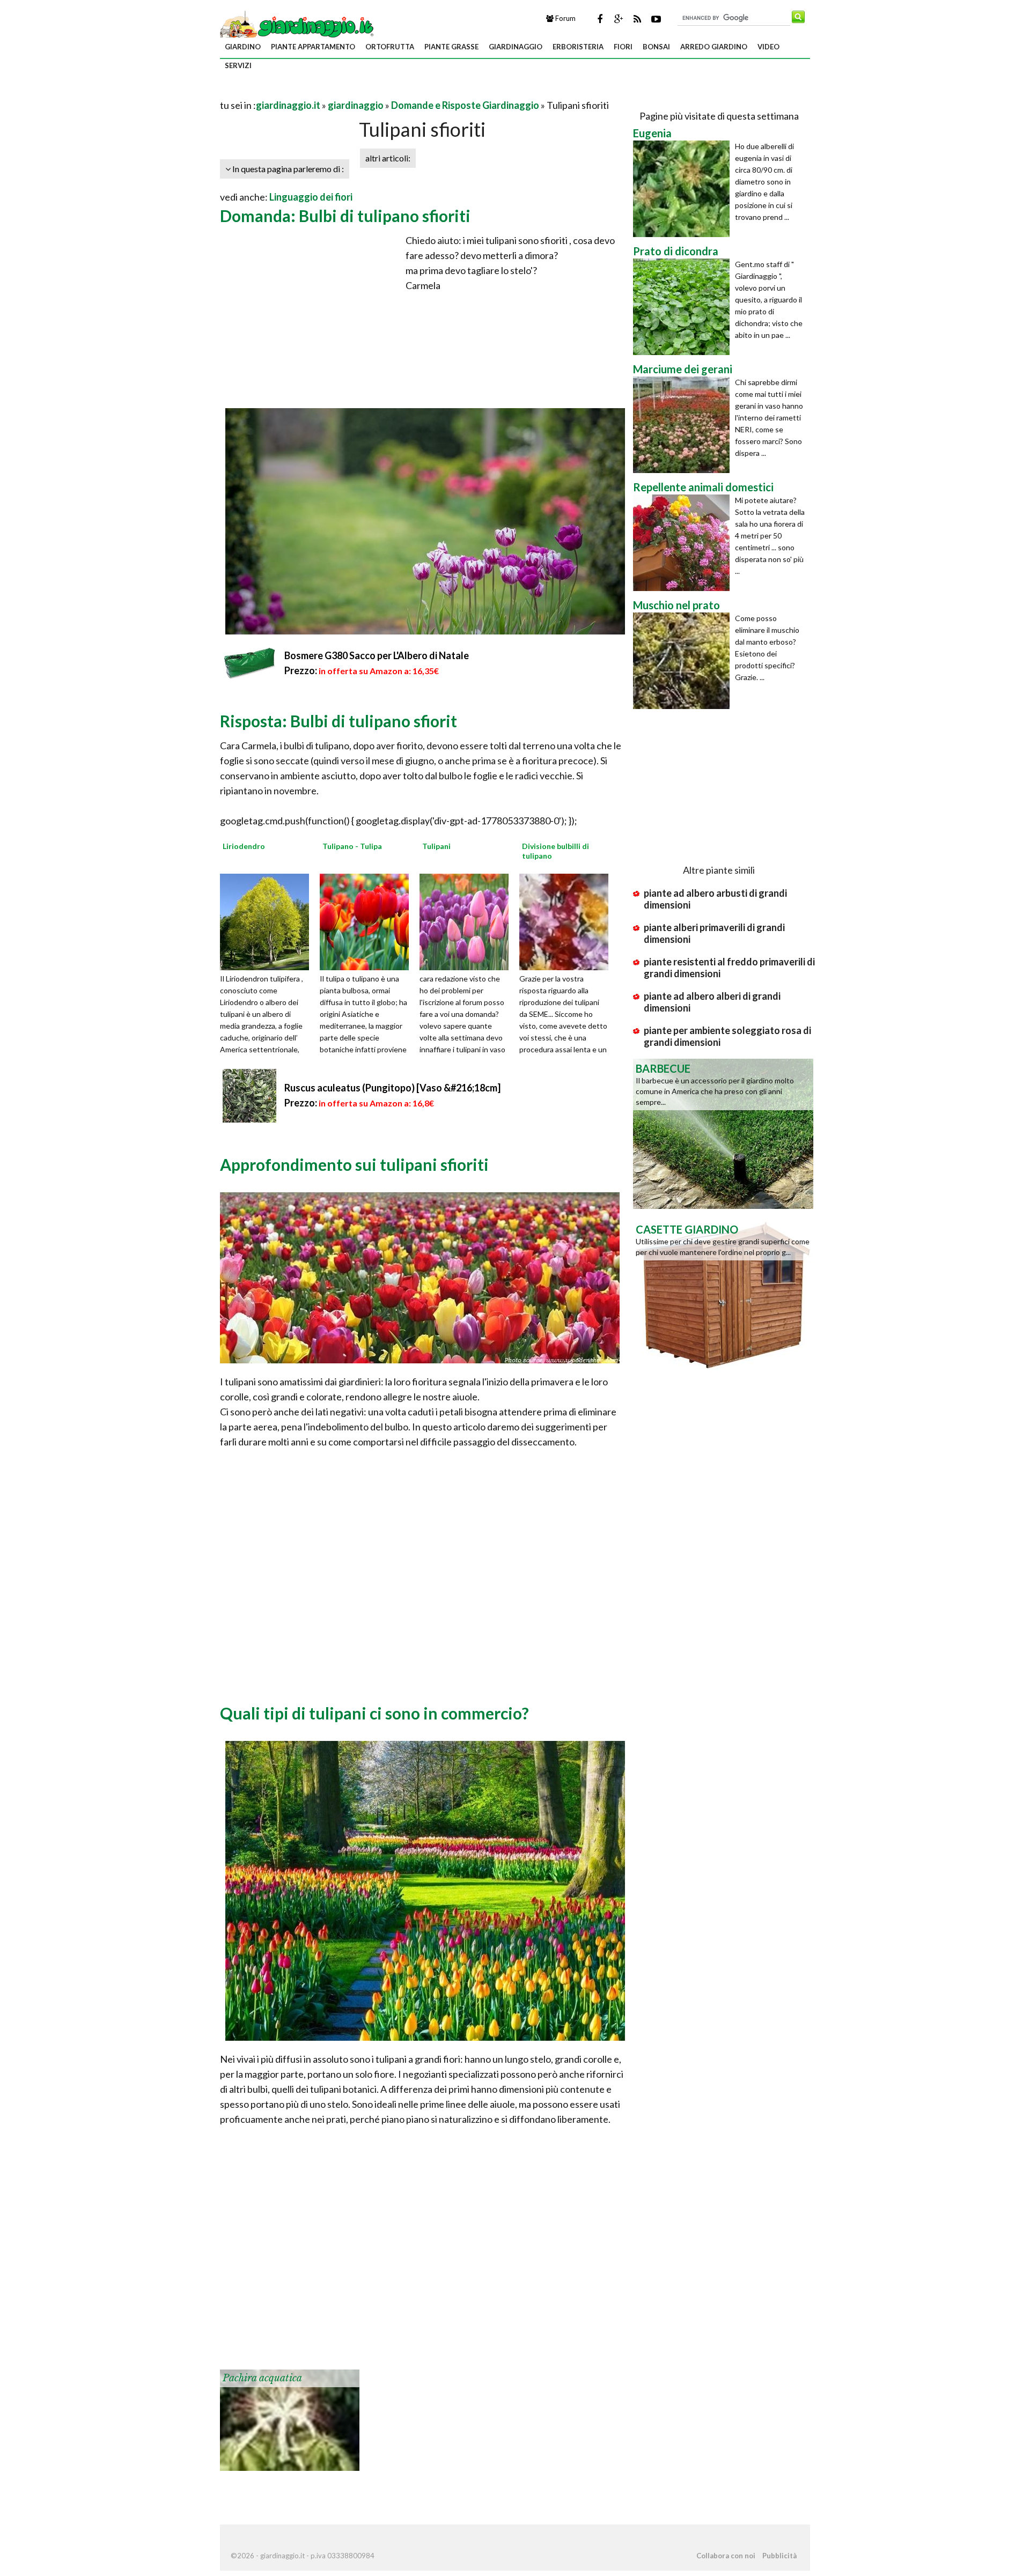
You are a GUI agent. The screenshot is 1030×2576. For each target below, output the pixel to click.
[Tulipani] (468, 920)
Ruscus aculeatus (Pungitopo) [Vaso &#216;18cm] (392, 1088)
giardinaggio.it (288, 105)
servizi (238, 65)
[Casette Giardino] (723, 1294)
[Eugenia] (684, 189)
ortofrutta (390, 47)
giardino (243, 47)
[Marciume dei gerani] (684, 425)
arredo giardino (714, 47)
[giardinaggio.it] (298, 26)
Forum (565, 18)
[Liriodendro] (268, 920)
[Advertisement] (345, 92)
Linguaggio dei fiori (311, 197)
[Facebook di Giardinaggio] (600, 19)
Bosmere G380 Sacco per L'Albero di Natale (377, 655)
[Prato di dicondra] (684, 307)
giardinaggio (516, 47)
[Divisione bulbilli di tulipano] (568, 920)
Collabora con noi (726, 2556)
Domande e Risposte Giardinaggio (465, 105)
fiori (623, 47)
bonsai (656, 47)
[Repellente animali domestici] (684, 543)
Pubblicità (779, 2556)
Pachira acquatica (262, 2378)
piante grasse (451, 47)
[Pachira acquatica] (290, 2419)
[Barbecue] (723, 1133)
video (768, 47)
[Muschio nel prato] (684, 661)
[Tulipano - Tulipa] (368, 920)
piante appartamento (313, 47)
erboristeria (578, 47)
